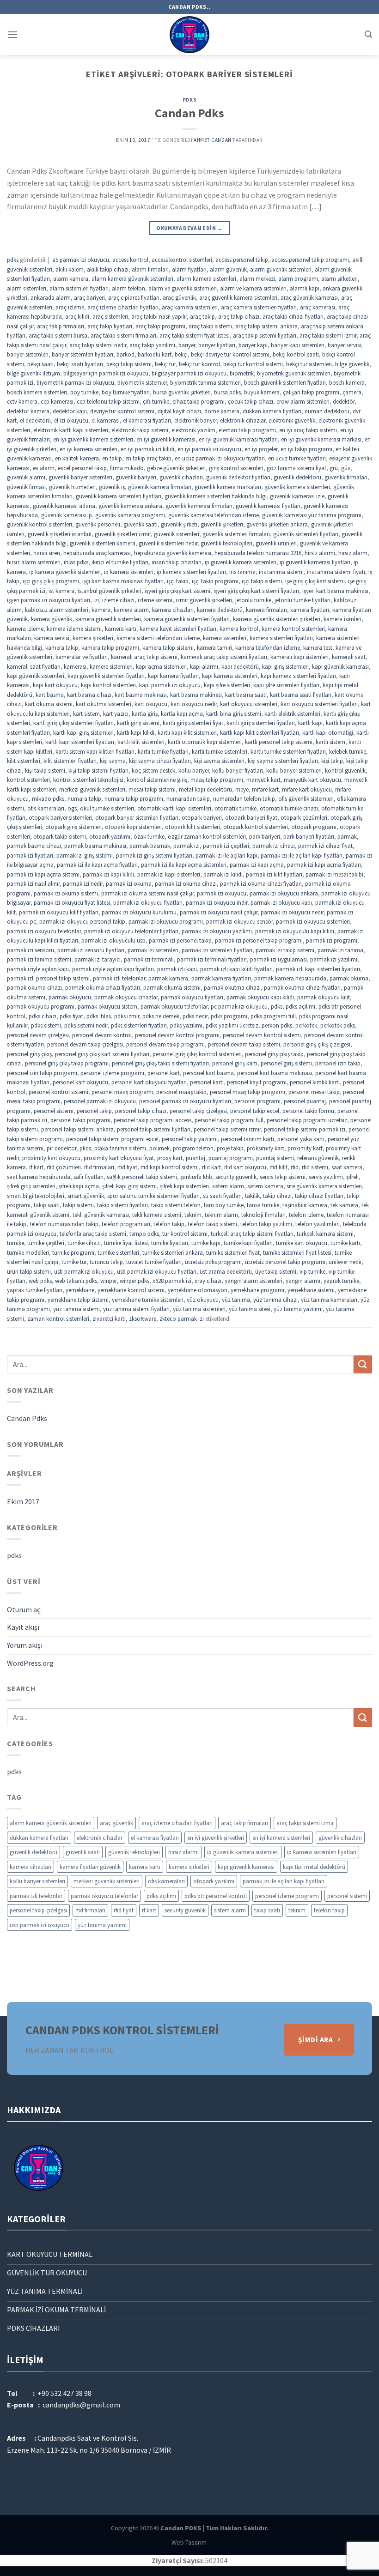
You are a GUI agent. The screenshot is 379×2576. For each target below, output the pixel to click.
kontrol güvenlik (345, 770)
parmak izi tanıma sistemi (39, 959)
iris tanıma (242, 572)
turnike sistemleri (118, 1252)
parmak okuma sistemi (172, 987)
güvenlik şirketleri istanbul (60, 534)
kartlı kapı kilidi (136, 732)
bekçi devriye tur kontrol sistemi (230, 354)
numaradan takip (188, 798)
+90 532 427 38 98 (64, 2393)
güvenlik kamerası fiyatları (268, 506)
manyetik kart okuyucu (312, 780)
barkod (125, 354)
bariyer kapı (253, 345)
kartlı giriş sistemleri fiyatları (261, 723)
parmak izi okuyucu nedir (292, 912)
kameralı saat (349, 657)
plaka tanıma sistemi (120, 1148)
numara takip (84, 798)
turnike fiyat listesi (126, 1243)
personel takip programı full (229, 1120)
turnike (15, 1243)
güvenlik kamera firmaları (160, 487)
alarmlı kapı (305, 288)
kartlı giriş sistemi (138, 723)
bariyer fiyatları (217, 345)
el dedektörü (35, 420)
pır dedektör (61, 1148)
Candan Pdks (189, 113)
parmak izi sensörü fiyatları (91, 950)
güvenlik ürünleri (276, 543)
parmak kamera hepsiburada (290, 978)
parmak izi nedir (83, 883)
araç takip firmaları (61, 326)
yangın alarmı (303, 1281)
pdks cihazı (43, 1016)
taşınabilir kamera (305, 1205)
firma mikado (127, 468)
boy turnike (84, 392)
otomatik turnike (235, 808)
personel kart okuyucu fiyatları (149, 1082)
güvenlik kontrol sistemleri (40, 524)
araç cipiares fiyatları (134, 297)
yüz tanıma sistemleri (199, 1309)
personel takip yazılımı (190, 1139)
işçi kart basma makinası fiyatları (123, 581)
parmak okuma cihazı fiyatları (103, 987)
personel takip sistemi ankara (77, 1129)
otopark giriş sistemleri (73, 827)
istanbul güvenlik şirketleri (110, 591)
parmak (347, 836)
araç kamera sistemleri (190, 307)
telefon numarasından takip (64, 1224)
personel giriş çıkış (29, 1054)
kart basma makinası (141, 695)
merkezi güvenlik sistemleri (92, 789)
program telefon (193, 1148)
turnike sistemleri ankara (173, 1252)
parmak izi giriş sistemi (85, 855)
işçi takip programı (215, 581)
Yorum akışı (25, 1645)
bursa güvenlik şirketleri (182, 392)
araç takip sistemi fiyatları (265, 335)
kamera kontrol (239, 629)
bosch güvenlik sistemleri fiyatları (285, 382)
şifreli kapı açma (79, 1186)
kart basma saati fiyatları (301, 695)
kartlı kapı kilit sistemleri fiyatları (260, 732)
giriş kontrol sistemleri (236, 468)
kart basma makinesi (196, 695)
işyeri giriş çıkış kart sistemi (177, 591)
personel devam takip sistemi (244, 1044)
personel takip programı (80, 1120)
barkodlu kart (155, 354)
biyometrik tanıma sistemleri (205, 382)
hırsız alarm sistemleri (34, 562)
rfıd (295, 1167)
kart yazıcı (116, 714)
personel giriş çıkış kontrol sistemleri (197, 1054)
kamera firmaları (266, 610)
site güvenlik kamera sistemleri (324, 1186)
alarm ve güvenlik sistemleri (183, 288)
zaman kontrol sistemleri (58, 1318)
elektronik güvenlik (292, 420)
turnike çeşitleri (46, 1243)
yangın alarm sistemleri (254, 1281)
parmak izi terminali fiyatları (212, 959)
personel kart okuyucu (80, 1082)
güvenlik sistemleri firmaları (236, 534)
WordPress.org (30, 1663)
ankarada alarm (51, 297)
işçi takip (178, 581)
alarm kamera (71, 278)
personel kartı (207, 1082)
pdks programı (229, 1016)
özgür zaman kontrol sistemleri (207, 836)
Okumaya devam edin (189, 228)
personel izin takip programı (42, 1073)
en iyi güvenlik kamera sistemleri (93, 439)
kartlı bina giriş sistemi (234, 714)
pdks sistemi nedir (86, 1025)
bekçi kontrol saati (296, 354)
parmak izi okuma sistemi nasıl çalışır (147, 893)
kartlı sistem (330, 742)
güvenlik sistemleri (177, 534)
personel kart (164, 1073)
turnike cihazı (84, 1243)
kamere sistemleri (111, 666)
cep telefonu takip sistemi (108, 401)
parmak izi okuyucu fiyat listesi (72, 902)
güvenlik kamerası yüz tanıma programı (312, 515)
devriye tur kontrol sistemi (122, 411)
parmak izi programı (332, 940)
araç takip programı (160, 326)
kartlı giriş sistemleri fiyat (193, 723)
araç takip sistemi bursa (58, 335)
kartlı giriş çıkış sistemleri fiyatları (73, 723)
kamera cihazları (173, 610)
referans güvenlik (318, 1158)
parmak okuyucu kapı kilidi (260, 997)
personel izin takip (338, 1063)
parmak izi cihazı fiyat (325, 846)
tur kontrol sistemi (185, 1234)
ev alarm (44, 468)
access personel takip (242, 260)
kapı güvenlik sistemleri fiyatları (106, 676)
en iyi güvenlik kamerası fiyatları (238, 439)
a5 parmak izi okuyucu (81, 260)
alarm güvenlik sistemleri (281, 269)
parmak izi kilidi (223, 874)
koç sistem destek (153, 770)
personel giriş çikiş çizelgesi (317, 1044)
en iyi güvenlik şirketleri (216, 1838)
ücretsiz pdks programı (213, 1262)
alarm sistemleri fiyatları (79, 288)
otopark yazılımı (110, 836)
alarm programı (298, 278)
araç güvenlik (179, 297)
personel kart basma (208, 1073)
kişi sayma (113, 761)
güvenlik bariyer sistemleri (80, 477)
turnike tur (74, 1262)
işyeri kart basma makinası (335, 591)
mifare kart (265, 789)
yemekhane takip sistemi (78, 1300)
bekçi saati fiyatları (80, 364)
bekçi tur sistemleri (309, 364)
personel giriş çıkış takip (274, 1054)
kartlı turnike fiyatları (163, 751)
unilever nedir (345, 1262)
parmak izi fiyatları (30, 855)
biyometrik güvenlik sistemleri (294, 373)
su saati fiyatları (222, 1196)
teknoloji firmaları (263, 1215)
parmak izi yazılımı (334, 959)
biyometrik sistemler (142, 382)
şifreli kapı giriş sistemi (129, 1186)
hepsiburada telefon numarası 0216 (258, 553)
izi (96, 600)
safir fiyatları (89, 1177)
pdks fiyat (71, 1016)
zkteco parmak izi (182, 1318)
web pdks (40, 1281)
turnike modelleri (28, 1252)
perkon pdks (277, 1025)
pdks (189, 100)
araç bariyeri (89, 297)
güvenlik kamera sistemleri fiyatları (119, 496)
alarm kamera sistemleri (206, 278)
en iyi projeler (261, 449)
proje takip (230, 1148)
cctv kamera (22, 401)
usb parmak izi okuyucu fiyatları (157, 1271)
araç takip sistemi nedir (98, 345)
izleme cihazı (118, 600)
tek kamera (344, 1205)
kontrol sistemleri (28, 780)
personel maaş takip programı (248, 1092)
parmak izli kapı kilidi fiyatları (236, 969)
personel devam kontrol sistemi (262, 1035)
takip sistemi (78, 1205)
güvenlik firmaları (346, 477)
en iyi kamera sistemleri (89, 449)
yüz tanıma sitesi (250, 1309)
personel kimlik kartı (315, 1082)
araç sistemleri (110, 316)
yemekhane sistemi (311, 1290)
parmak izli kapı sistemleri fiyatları (318, 969)
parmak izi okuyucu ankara (284, 893)
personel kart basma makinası (275, 1073)
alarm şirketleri (339, 278)
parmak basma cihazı (34, 846)
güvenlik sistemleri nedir (168, 543)
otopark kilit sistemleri (193, 827)
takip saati (47, 1205)
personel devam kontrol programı (177, 1035)
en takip (112, 458)
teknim (193, 1215)
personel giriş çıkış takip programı (67, 1063)
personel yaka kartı (301, 1139)
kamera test (318, 647)
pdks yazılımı (186, 1025)
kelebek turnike (348, 751)
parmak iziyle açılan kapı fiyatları (113, 969)
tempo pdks (144, 1234)
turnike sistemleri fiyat (233, 1252)
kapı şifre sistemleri (227, 685)
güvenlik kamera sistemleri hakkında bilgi (216, 496)
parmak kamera (168, 978)
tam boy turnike (224, 1205)
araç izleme (70, 307)
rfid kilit (278, 1167)
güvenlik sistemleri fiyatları (306, 534)
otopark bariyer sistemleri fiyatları (137, 817)
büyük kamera (262, 392)
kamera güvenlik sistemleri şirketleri (277, 619)
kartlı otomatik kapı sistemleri (205, 742)
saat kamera (347, 1167)
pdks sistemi (46, 1025)
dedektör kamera (28, 411)
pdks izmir (127, 1016)
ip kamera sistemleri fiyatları (191, 572)
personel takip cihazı (141, 1111)
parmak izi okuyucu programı (166, 921)
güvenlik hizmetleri (72, 487)
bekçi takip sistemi (129, 364)
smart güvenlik (86, 1196)
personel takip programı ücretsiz (307, 1120)
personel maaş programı (122, 1092)
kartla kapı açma (182, 714)
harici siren (47, 553)
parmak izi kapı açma (257, 865)
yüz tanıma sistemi (76, 1309)
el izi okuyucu (71, 420)
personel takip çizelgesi (198, 1111)
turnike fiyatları (170, 1243)
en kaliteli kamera (77, 458)
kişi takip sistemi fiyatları (98, 770)
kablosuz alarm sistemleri (57, 610)
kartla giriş (145, 714)
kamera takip (62, 647)
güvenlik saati (141, 524)
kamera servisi (52, 638)
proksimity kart (266, 1148)
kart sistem (86, 714)
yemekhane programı (257, 1290)
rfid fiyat (127, 1167)
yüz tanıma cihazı (275, 1300)
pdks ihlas (99, 1016)
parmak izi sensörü (31, 950)
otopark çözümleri (304, 817)
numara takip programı (134, 798)
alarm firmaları (150, 269)
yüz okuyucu (203, 1300)
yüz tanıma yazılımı (298, 1309)
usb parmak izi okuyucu (84, 1271)
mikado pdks (48, 798)
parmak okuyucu (70, 997)
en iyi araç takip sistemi (308, 430)
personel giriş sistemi (286, 1063)
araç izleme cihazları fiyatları (123, 307)
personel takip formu (308, 1111)
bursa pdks (227, 392)
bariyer (187, 345)
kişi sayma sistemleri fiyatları (283, 761)
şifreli (352, 1177)
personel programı (257, 1101)
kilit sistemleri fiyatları (70, 761)
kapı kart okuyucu (55, 685)
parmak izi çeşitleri (226, 846)
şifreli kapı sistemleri (184, 1186)
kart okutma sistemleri (104, 704)
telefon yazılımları (318, 1224)
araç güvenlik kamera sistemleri (238, 297)
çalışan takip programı (311, 392)
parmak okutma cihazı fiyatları (302, 987)
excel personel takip (82, 468)
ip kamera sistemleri (129, 572)
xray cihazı (208, 1281)
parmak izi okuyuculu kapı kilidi (295, 931)
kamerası (75, 666)
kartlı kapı (310, 723)
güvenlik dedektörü (297, 477)
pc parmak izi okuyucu (239, 1006)
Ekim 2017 (23, 1501)
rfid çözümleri (64, 1167)
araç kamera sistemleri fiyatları (259, 307)
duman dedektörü (327, 411)
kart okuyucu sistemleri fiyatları (319, 704)
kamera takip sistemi (168, 647)
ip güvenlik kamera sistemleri (241, 562)
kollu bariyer (194, 770)
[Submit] (363, 1364)
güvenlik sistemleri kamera (103, 543)
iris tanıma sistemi (281, 572)
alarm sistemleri (27, 288)
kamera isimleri (342, 619)
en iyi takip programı (306, 449)
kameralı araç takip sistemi (144, 657)
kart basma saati (246, 695)
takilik (252, 1196)
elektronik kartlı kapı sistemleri (71, 430)
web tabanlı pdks (76, 1281)
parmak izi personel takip (180, 940)
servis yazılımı (326, 1177)
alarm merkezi (257, 278)
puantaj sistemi (275, 1158)
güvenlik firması (26, 487)
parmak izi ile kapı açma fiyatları (97, 865)
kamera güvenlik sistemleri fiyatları (187, 619)
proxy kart (170, 1158)
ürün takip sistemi (29, 1271)
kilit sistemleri (24, 761)
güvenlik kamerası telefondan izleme (214, 515)
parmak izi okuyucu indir (217, 902)
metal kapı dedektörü (205, 789)
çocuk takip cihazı (251, 401)
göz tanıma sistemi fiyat (296, 468)
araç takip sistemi (210, 326)
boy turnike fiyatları (126, 392)
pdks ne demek (161, 1016)
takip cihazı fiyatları (319, 1196)
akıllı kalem (70, 269)
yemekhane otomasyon (198, 1290)
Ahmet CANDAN (213, 140)
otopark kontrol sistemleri (256, 827)
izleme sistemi (155, 600)
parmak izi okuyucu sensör (239, 921)
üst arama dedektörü (226, 1271)
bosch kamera (347, 382)
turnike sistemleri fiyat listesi (297, 1252)
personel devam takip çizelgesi (85, 1044)
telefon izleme (306, 1215)
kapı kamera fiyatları (173, 676)
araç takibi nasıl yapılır (159, 316)
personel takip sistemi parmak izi (305, 1129)
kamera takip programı (110, 647)
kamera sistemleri (225, 638)
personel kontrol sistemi (58, 1092)
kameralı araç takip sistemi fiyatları (224, 657)
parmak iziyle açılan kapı (38, 969)
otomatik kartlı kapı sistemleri (174, 808)
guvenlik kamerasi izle (297, 496)
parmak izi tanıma (340, 950)
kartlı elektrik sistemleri (292, 714)
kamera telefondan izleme (268, 647)
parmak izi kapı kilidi (108, 874)
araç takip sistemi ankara (266, 326)
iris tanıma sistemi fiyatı (336, 572)
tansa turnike (263, 1205)
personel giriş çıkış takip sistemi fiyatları (160, 1063)
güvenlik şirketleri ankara (277, 524)
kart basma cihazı (89, 695)
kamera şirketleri (93, 638)
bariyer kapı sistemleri (298, 345)
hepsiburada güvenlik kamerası (173, 553)
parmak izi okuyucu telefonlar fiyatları (131, 931)
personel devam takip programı (165, 1044)
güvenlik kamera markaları (228, 487)
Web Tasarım (190, 2542)
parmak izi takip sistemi (285, 950)
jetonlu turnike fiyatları (303, 600)
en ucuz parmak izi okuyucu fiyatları (220, 458)
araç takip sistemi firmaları (123, 335)
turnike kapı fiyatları (248, 1243)
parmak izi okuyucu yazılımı (217, 931)
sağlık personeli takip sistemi (142, 1177)
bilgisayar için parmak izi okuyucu (106, 373)
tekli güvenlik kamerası (101, 1215)
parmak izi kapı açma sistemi (43, 874)
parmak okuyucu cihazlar (126, 997)
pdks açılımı (300, 1006)
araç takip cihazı (239, 316)
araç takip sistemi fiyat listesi (195, 335)
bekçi (181, 354)
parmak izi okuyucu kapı (281, 902)
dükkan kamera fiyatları (272, 411)
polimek (159, 1148)
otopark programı (314, 827)
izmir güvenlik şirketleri (204, 600)
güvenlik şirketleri (222, 524)
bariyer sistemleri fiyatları (83, 354)
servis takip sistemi (283, 1177)
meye (242, 789)
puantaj (196, 1158)
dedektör (344, 401)
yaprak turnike (341, 1281)
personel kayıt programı (257, 1082)
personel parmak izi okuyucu (100, 1101)
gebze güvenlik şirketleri (176, 468)
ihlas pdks (76, 562)
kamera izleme (25, 629)
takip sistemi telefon (176, 1205)
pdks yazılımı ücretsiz (232, 1025)
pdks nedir (195, 1016)
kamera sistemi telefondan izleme (158, 638)
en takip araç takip (148, 458)
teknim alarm (221, 1215)
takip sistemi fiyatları (122, 1205)
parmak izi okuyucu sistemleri (313, 921)
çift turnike (156, 401)
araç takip (202, 316)
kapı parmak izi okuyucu (170, 685)
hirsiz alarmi (320, 553)
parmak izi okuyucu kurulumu (139, 912)
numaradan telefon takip (244, 798)
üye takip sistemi (276, 1271)
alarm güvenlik (228, 269)
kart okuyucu (151, 704)
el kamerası (106, 420)
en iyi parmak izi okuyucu (209, 449)
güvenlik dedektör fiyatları (238, 477)
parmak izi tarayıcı (98, 959)
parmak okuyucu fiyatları (192, 997)
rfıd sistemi (315, 1167)
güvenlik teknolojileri (226, 543)
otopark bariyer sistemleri (60, 817)
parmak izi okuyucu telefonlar (44, 931)
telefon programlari (126, 1224)
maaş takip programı (217, 780)
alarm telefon (128, 288)
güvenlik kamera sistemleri (297, 487)
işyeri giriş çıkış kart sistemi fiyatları (256, 591)
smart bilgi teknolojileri (36, 1196)
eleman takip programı (247, 430)
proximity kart (305, 1148)
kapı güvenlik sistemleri (36, 676)
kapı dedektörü (240, 666)
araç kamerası (318, 307)
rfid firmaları (99, 1167)
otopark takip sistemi (60, 836)
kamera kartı (121, 629)
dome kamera (222, 411)
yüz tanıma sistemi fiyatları (136, 1309)
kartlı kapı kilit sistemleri (187, 732)
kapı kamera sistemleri (230, 676)
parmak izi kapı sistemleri (169, 874)
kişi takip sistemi (45, 770)
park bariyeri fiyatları (309, 836)
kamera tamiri (214, 647)
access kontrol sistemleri (182, 260)
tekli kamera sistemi (157, 1215)
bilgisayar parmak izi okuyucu (189, 373)
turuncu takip (106, 1262)
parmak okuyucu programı (41, 1006)
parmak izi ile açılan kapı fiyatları (302, 855)
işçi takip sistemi (262, 581)
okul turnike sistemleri (107, 808)
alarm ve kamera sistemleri (253, 288)
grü (334, 468)
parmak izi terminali (149, 959)
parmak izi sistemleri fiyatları (217, 950)
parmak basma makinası (95, 846)
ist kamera (61, 591)
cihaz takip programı (199, 401)
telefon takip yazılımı (266, 1224)
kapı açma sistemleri (161, 666)
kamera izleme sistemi (74, 629)
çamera (352, 392)
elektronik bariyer (196, 420)
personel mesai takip (314, 1092)
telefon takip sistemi (212, 1224)
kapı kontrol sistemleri (108, 685)
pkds (85, 1148)
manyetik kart (263, 780)
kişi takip (332, 761)
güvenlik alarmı (26, 477)
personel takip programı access (153, 1120)
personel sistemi (54, 1111)
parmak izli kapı (177, 969)
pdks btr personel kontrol (216, 1896)
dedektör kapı (70, 411)
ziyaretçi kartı (109, 1318)
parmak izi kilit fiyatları (274, 874)
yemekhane (80, 1290)
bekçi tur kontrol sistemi (253, 364)
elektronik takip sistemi (140, 430)
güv (346, 468)
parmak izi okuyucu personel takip (82, 921)
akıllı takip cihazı (108, 269)
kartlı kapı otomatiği (328, 732)
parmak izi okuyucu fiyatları (148, 902)
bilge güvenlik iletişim (34, 373)
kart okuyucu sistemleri (249, 704)
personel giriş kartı (235, 1063)
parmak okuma (349, 978)
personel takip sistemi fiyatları (154, 1129)
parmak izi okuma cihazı (186, 883)
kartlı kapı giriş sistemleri (83, 732)
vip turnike (312, 1271)
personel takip (94, 1111)
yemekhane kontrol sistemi (131, 1290)
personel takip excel (255, 1111)
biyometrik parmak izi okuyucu (75, 382)
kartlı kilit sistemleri (141, 742)
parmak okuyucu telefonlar (174, 1006)
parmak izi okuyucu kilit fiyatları (59, 912)
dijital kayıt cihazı (179, 411)
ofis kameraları (46, 808)
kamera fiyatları (310, 610)
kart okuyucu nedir (194, 704)
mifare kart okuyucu (307, 789)
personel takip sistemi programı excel (112, 1139)
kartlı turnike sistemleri (220, 751)
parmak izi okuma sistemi (66, 893)
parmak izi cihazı (274, 846)
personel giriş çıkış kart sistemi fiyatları (102, 1054)
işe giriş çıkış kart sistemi (315, 581)
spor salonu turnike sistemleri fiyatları (153, 1196)
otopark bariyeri (202, 817)
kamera (101, 610)
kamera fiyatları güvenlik (90, 1867)
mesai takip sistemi (152, 789)
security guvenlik (236, 1177)
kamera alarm (131, 610)
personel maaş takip (181, 1092)
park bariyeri (265, 836)
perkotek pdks (338, 1025)
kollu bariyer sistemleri (294, 770)
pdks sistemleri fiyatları (139, 1025)
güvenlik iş (112, 487)
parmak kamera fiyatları (221, 978)
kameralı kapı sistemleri (300, 657)
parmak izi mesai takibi (334, 874)
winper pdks (134, 1281)
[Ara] (368, 34)
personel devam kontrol (102, 1035)
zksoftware (143, 1318)
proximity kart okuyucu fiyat (119, 1158)
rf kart (36, 1167)
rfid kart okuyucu (245, 1167)
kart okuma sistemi (49, 704)
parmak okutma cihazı (232, 987)
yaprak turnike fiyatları (35, 1290)
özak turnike (149, 836)
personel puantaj (305, 1101)
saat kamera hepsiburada (39, 1177)
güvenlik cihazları (181, 477)
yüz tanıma (236, 1300)
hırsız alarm (353, 553)
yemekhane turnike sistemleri (148, 1300)
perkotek (306, 1025)
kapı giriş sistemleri (285, 666)
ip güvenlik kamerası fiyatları (315, 562)
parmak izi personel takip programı (259, 940)
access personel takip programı (310, 260)
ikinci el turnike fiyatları (120, 562)
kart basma (50, 695)
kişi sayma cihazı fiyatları (160, 761)
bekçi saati (40, 364)
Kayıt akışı (23, 1627)
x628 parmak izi (172, 1281)
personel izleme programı (112, 1073)
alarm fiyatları (189, 269)
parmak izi (186, 846)
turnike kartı (345, 1243)
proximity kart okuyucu (51, 1158)
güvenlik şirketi (179, 524)
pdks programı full (273, 1016)
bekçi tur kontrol (199, 364)
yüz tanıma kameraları (329, 1300)
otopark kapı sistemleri (133, 827)
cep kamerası (57, 401)
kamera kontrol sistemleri (293, 629)
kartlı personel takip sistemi (279, 742)
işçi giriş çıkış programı (51, 581)
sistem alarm (228, 1186)
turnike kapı (206, 1243)
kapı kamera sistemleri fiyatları (298, 676)
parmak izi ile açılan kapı (226, 855)
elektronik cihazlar (243, 420)
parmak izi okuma (129, 883)
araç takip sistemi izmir (328, 335)
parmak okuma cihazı (34, 987)
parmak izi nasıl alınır (33, 883)
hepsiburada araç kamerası (97, 553)
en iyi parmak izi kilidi (147, 449)
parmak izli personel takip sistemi (48, 978)
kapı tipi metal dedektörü (314, 1867)
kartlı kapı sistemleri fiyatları (80, 742)
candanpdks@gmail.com (81, 2405)
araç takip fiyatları (110, 326)
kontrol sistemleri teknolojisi (88, 780)
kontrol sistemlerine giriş (157, 780)
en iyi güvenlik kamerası (166, 439)
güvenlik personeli (98, 524)
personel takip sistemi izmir (227, 1129)
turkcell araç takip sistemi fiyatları (252, 1234)
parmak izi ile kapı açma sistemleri (184, 865)
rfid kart (211, 1167)
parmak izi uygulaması (278, 959)
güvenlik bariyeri (136, 477)
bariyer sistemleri (28, 354)
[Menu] (12, 34)
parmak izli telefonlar (119, 978)
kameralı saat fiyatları (34, 666)
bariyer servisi (344, 345)
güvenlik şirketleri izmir (123, 534)
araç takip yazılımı (152, 345)
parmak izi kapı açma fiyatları (324, 865)
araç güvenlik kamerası (309, 297)
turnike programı (73, 1252)
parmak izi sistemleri (153, 950)
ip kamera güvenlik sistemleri (65, 572)
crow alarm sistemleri (303, 401)
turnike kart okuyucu (302, 1243)
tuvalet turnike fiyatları (154, 1262)
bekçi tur (165, 364)
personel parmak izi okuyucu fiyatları (185, 1101)
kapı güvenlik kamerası (340, 666)
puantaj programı (231, 1158)
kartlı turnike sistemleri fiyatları (288, 751)
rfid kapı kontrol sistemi (170, 1167)
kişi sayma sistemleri (219, 761)
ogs (72, 808)
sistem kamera (265, 1186)
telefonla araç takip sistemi (93, 1234)
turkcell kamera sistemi (325, 1234)
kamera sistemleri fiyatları (281, 638)
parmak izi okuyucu (222, 893)
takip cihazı (277, 1196)
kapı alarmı (204, 666)
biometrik (242, 373)
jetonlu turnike (253, 600)
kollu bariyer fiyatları (238, 770)
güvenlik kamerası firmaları (199, 506)
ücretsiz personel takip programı (285, 1262)
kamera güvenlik (52, 619)
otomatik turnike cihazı (289, 808)
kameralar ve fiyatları (82, 657)
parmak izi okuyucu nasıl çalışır (219, 912)
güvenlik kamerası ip (67, 515)
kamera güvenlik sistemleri (108, 619)
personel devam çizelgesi (38, 1035)
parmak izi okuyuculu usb (113, 940)
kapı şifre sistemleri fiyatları (286, 685)
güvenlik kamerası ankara (130, 506)
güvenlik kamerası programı (130, 515)
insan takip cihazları (177, 562)
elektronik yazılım (193, 430)
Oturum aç (24, 1609)
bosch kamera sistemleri (37, 392)
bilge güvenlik (352, 364)
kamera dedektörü (220, 610)
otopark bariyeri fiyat (251, 817)
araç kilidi (77, 316)
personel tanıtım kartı (248, 1139)
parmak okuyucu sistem (107, 1006)
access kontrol (130, 260)
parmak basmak (150, 846)
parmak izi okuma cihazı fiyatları (261, 883)
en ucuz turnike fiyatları (297, 458)
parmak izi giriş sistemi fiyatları (154, 855)
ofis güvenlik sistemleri (306, 798)
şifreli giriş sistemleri (31, 1186)
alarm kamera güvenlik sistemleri (132, 278)
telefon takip (169, 1224)
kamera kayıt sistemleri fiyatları (178, 629)
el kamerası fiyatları (147, 420)
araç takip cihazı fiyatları (293, 316)
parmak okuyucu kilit (324, 997)
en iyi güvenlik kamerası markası (321, 439)
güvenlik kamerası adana (64, 506)
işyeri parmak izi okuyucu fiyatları (49, 600)
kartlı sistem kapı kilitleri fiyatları (95, 751)
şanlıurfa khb (196, 1177)
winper (108, 1281)
